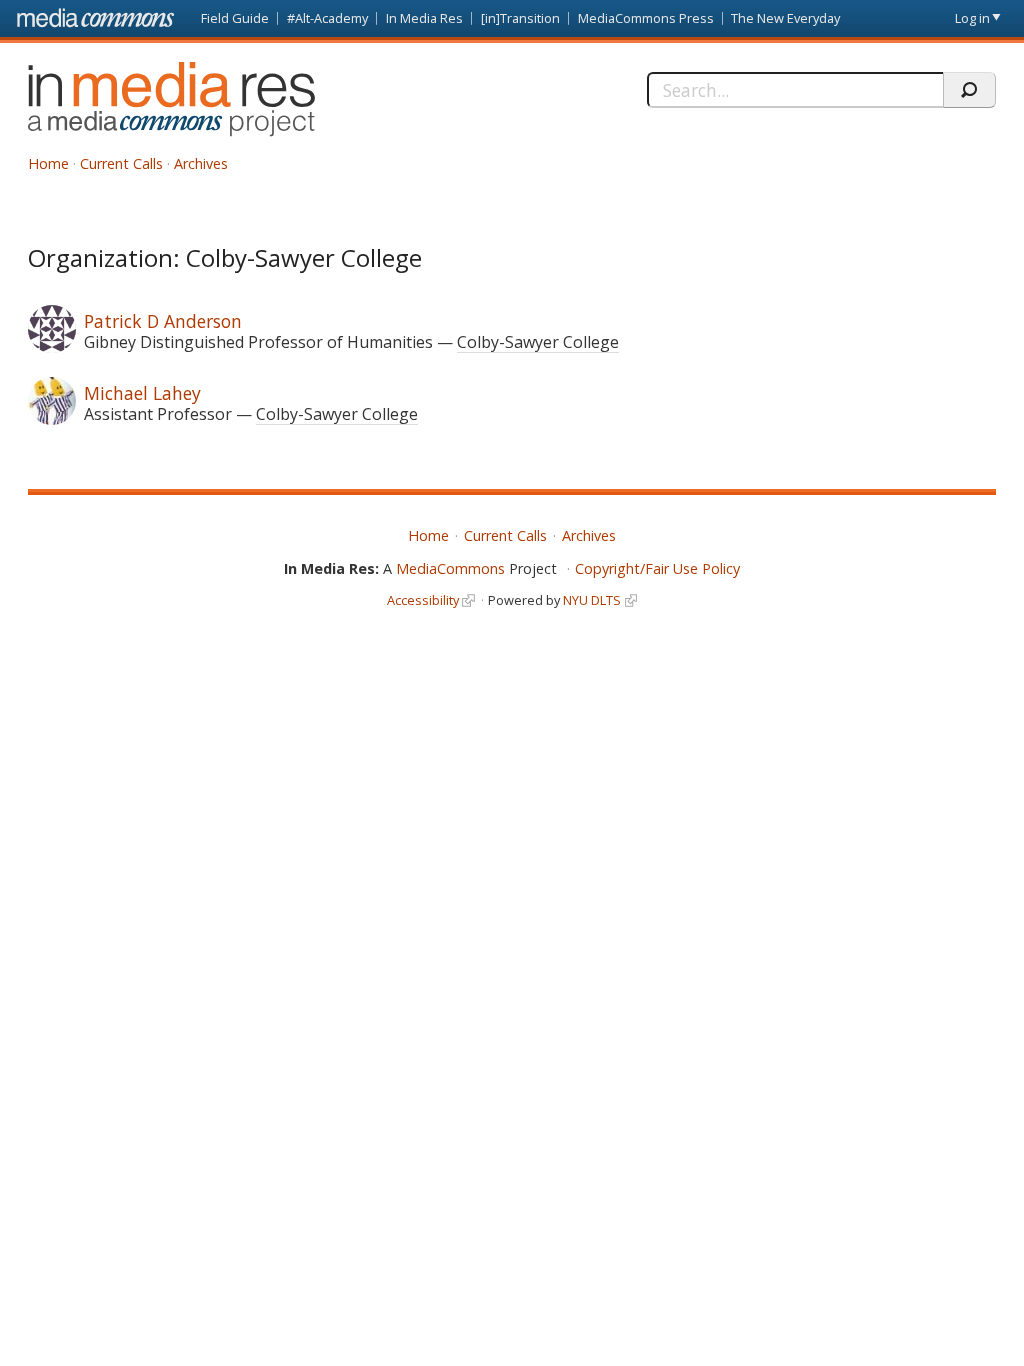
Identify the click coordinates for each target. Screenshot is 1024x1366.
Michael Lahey (142, 393)
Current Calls (121, 163)
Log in (972, 18)
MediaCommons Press (646, 18)
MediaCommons (450, 568)
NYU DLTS (592, 600)
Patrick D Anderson (163, 321)
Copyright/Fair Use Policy (657, 568)
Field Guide (235, 18)
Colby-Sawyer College (538, 342)
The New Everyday (785, 18)
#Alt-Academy (327, 18)
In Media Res (424, 18)
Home (48, 163)
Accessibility (423, 600)
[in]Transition (520, 18)
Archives (201, 163)
